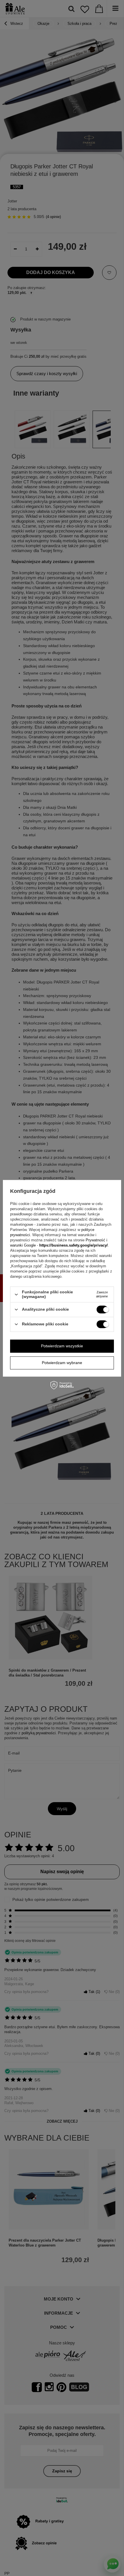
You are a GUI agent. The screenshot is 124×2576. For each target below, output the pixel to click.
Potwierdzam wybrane (62, 1363)
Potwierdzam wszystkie (62, 1346)
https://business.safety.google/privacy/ (74, 1246)
